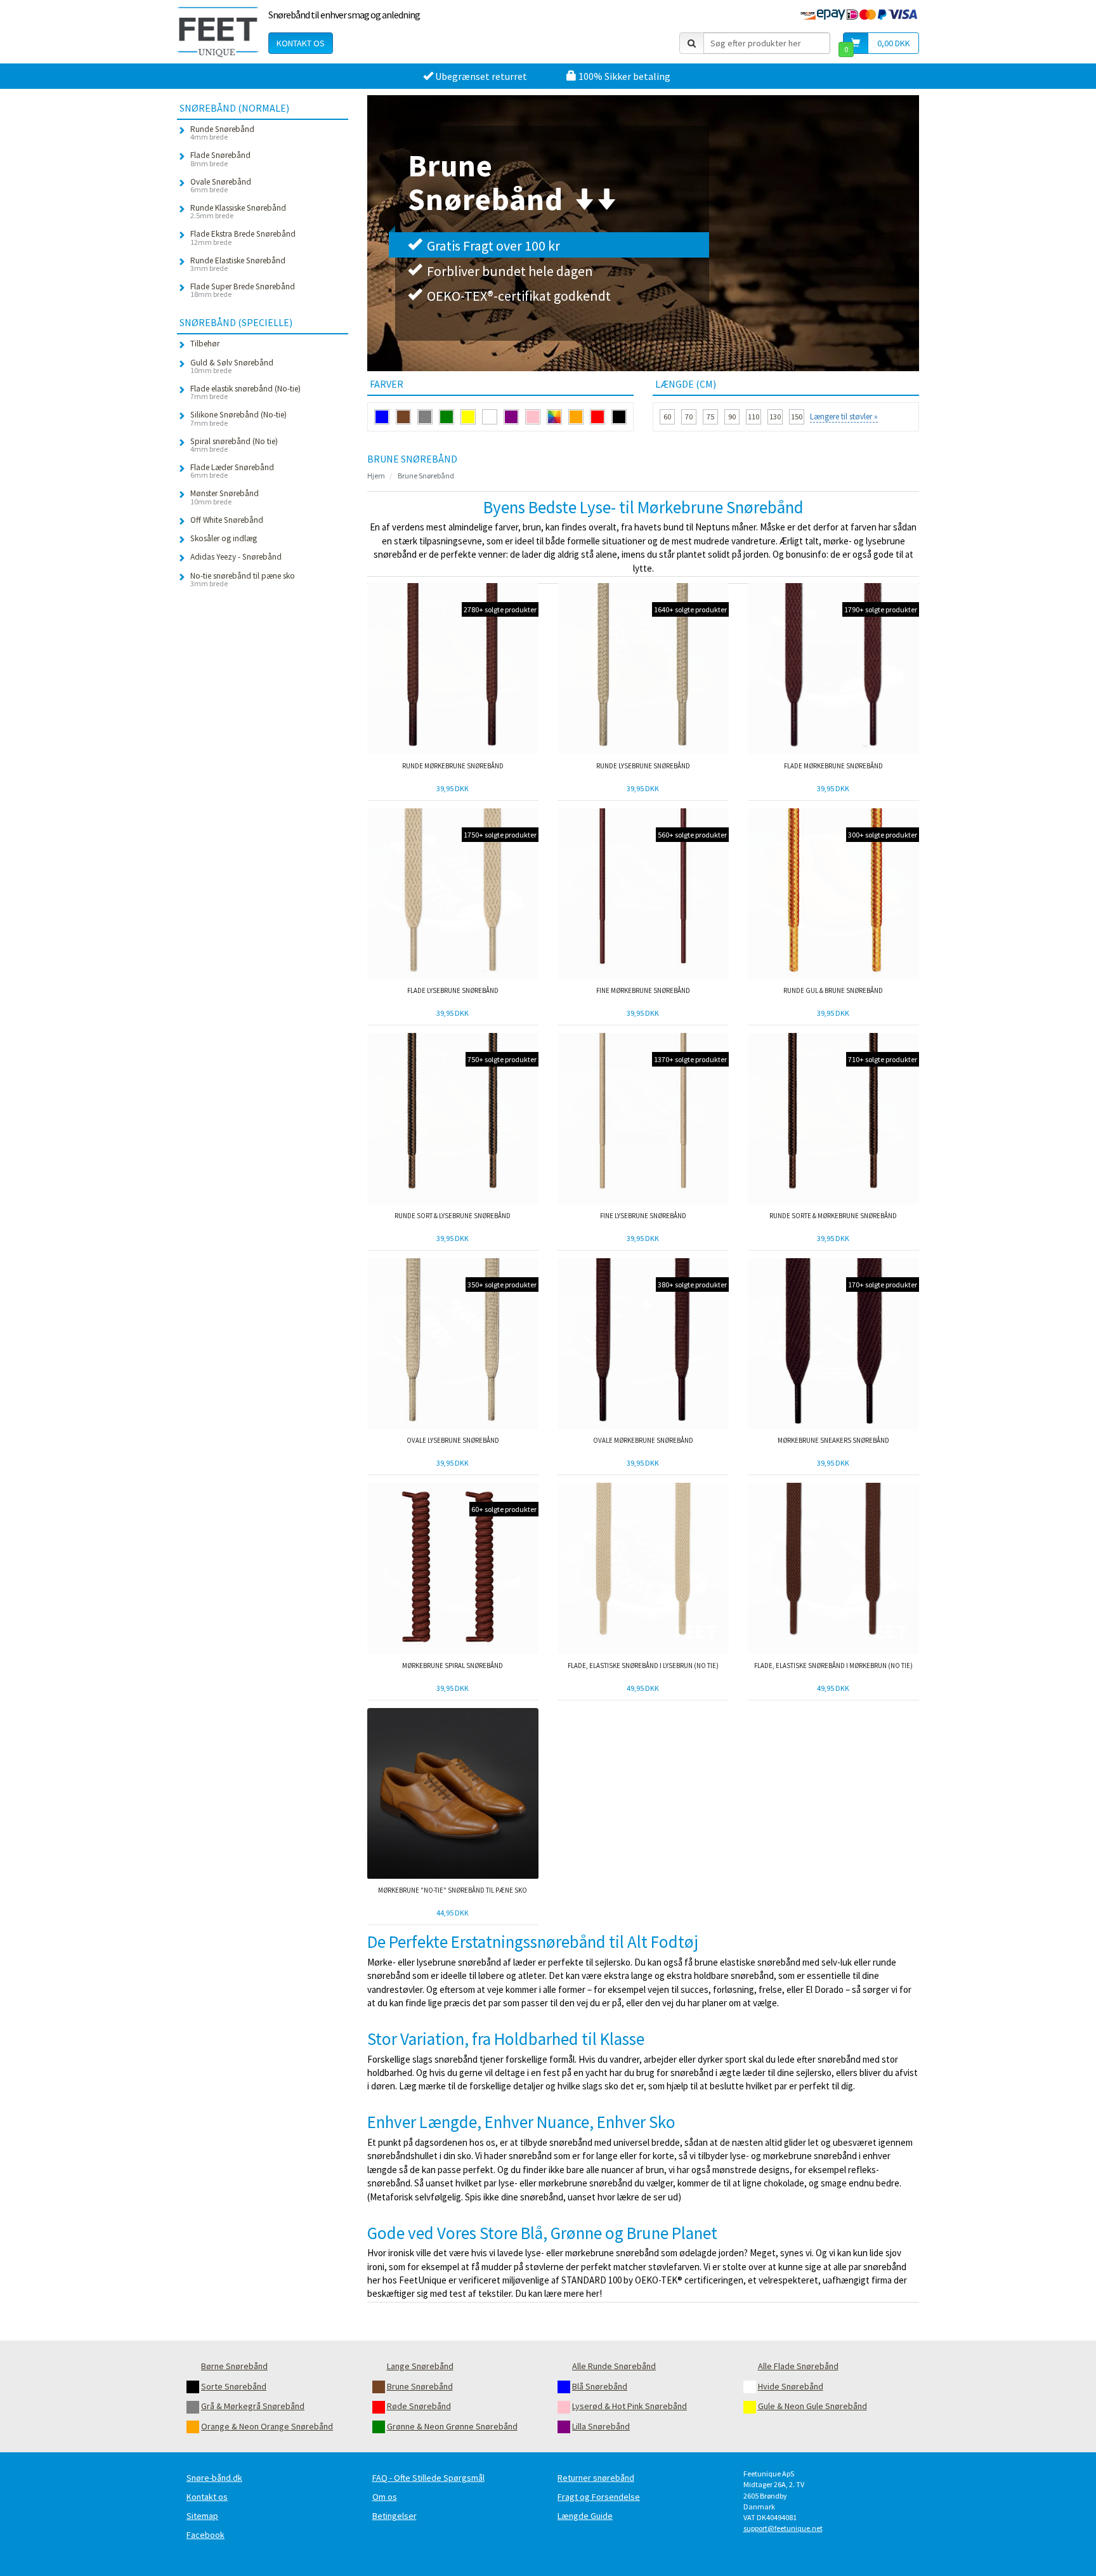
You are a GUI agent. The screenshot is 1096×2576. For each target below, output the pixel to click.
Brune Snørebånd (426, 476)
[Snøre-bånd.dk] (218, 32)
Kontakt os (301, 43)
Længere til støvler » (844, 417)
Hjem (376, 476)
